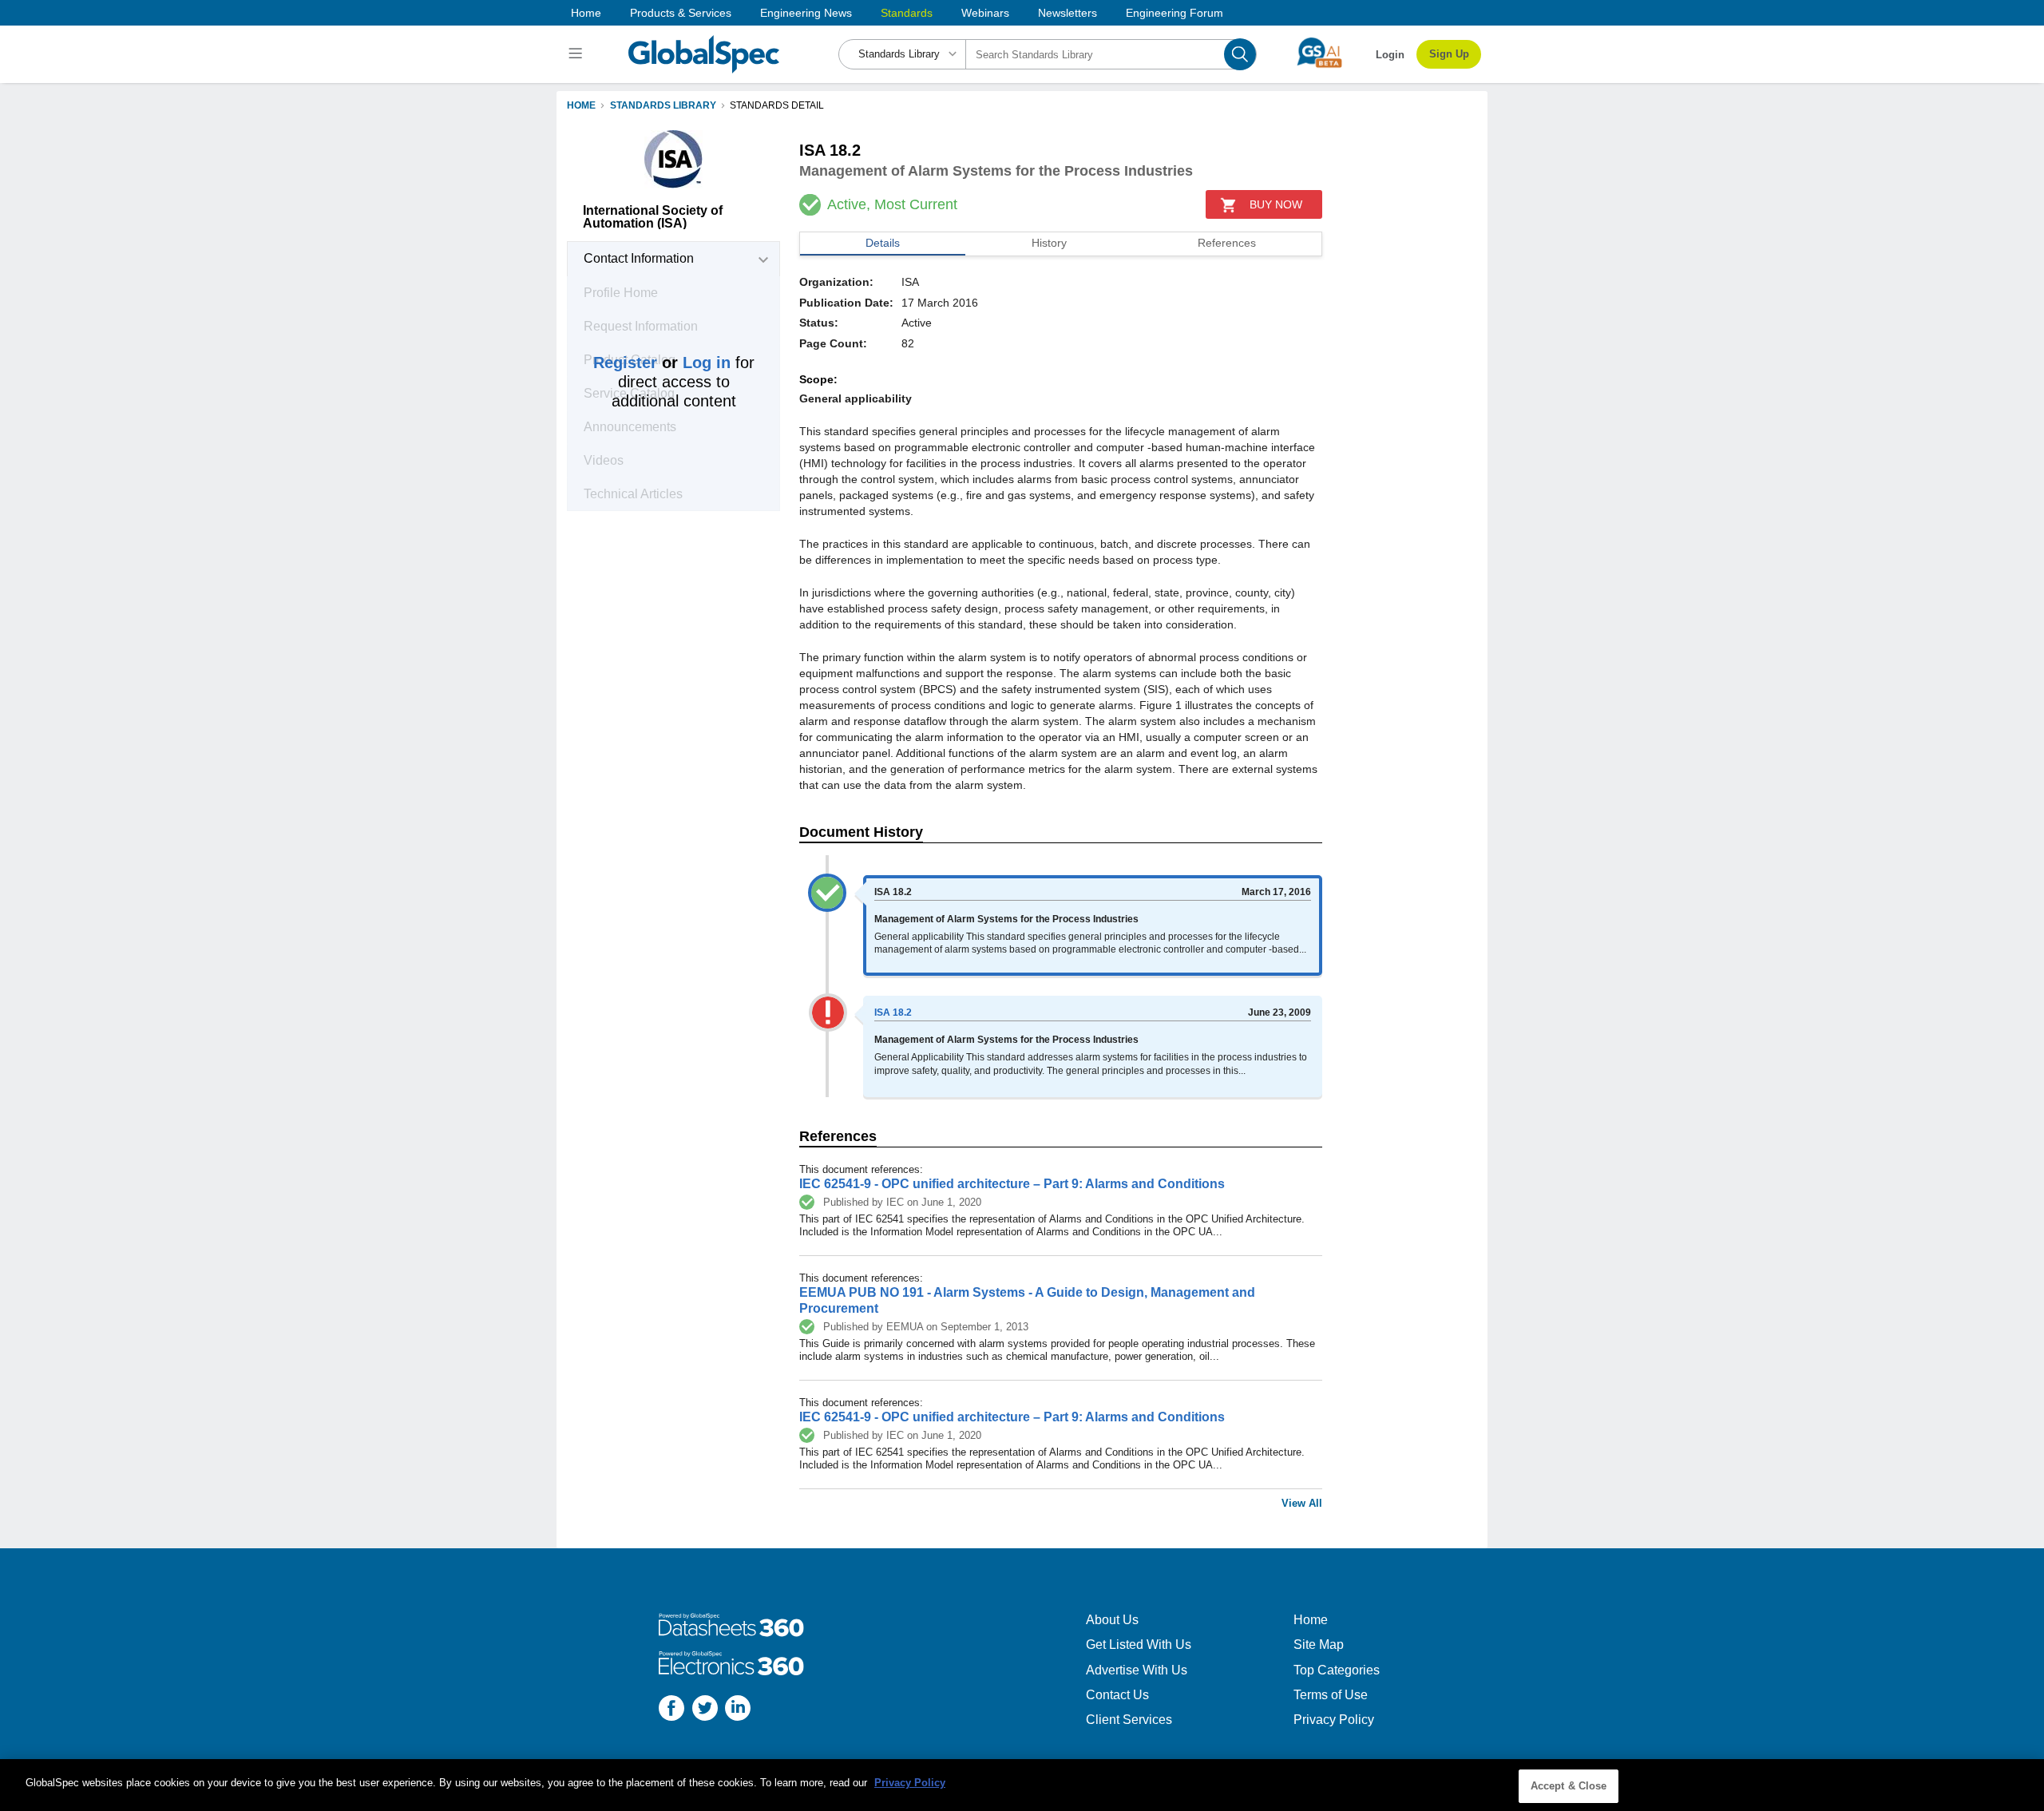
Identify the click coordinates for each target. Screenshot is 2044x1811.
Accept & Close (1569, 1786)
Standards (907, 13)
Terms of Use (1331, 1695)
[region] (1022, 1785)
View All (1302, 1503)
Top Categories (1337, 1670)
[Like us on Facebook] (671, 1710)
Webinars (985, 13)
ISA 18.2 (893, 1012)
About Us (1112, 1620)
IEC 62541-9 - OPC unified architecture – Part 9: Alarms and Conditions (1012, 1184)
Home (586, 13)
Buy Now (1276, 204)
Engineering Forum (1175, 13)
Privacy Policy (1334, 1720)
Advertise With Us (1137, 1670)
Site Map (1319, 1645)
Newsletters (1068, 13)
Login (1390, 55)
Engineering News (806, 13)
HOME (581, 105)
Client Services (1129, 1720)
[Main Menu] (578, 54)
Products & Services (681, 13)
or (662, 363)
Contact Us (1117, 1695)
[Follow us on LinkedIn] (738, 1710)
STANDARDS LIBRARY (663, 105)
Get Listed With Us (1139, 1645)
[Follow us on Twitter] (705, 1710)
